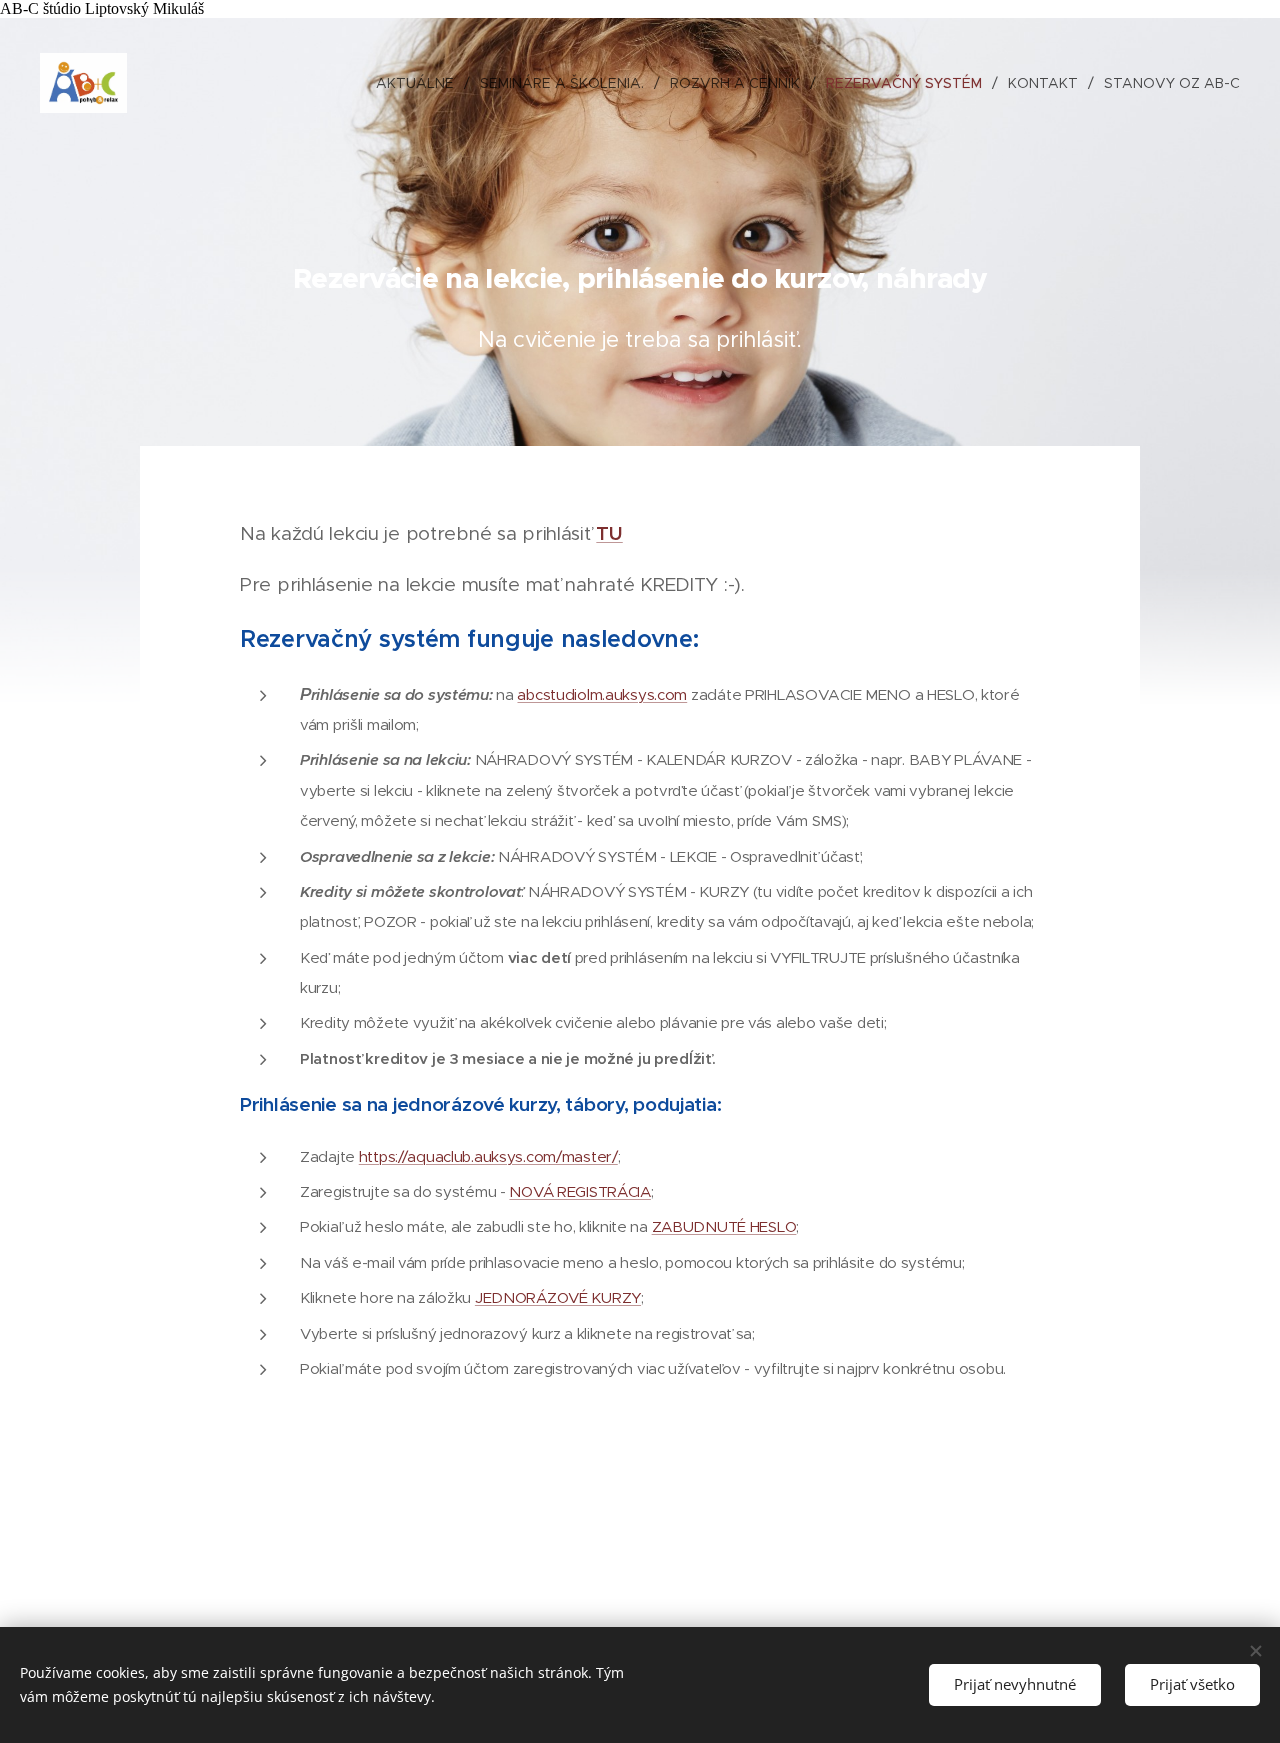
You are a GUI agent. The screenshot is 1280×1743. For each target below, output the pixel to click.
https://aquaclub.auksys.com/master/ (488, 1156)
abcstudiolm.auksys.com (602, 694)
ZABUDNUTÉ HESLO (724, 1226)
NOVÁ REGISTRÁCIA (579, 1191)
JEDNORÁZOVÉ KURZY (558, 1297)
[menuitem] (420, 83)
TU (609, 533)
